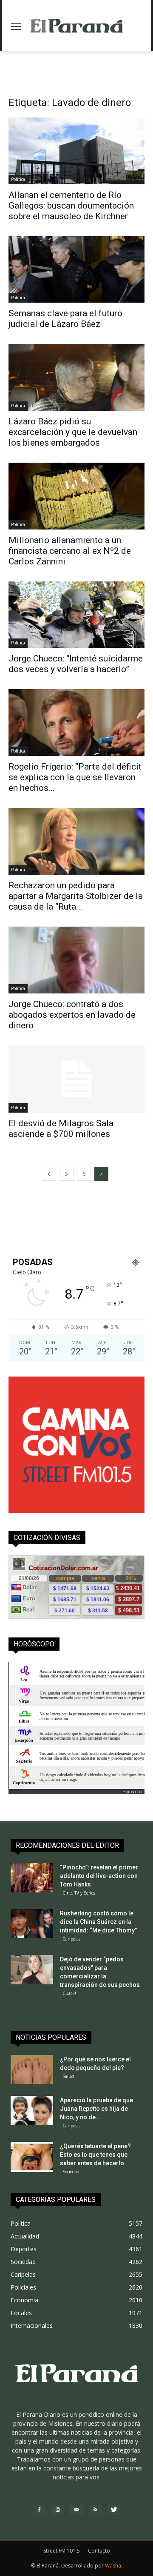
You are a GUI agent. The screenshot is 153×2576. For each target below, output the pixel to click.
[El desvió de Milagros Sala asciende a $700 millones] (76, 1079)
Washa (113, 2566)
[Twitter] (114, 2510)
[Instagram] (58, 2510)
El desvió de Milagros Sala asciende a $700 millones (61, 1129)
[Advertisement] (76, 66)
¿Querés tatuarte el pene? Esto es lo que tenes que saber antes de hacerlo (95, 2155)
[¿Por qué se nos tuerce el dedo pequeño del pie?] (32, 2070)
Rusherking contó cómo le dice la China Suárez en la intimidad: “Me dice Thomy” (98, 1922)
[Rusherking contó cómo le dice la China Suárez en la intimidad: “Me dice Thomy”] (32, 1924)
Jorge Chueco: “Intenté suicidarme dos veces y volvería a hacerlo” (76, 664)
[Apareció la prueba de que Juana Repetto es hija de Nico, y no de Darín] (32, 2111)
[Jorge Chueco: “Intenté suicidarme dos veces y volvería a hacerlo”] (76, 615)
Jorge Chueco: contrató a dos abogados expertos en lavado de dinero (72, 1015)
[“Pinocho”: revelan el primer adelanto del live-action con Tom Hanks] (32, 1878)
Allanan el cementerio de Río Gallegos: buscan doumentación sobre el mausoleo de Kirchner (71, 206)
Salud (68, 2076)
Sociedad (71, 2172)
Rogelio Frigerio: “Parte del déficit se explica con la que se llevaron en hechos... (75, 777)
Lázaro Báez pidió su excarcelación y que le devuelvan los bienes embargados (73, 432)
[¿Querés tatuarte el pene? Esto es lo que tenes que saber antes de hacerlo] (32, 2157)
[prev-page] (49, 1174)
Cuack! (69, 1993)
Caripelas (71, 1939)
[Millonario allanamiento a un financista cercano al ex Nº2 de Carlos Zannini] (76, 496)
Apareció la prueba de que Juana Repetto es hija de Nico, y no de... (96, 2109)
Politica (18, 179)
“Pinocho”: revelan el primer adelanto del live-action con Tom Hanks (99, 1876)
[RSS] (95, 2510)
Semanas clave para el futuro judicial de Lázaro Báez (65, 319)
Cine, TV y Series (79, 1893)
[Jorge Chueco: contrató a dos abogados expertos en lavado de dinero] (76, 960)
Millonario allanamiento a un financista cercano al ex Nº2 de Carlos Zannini (70, 551)
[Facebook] (39, 2510)
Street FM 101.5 (62, 2551)
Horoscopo (132, 1792)
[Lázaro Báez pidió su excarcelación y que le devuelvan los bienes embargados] (76, 377)
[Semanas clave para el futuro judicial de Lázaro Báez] (76, 270)
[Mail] (76, 2510)
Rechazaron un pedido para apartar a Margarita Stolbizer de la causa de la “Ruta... (76, 896)
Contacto (99, 2551)
